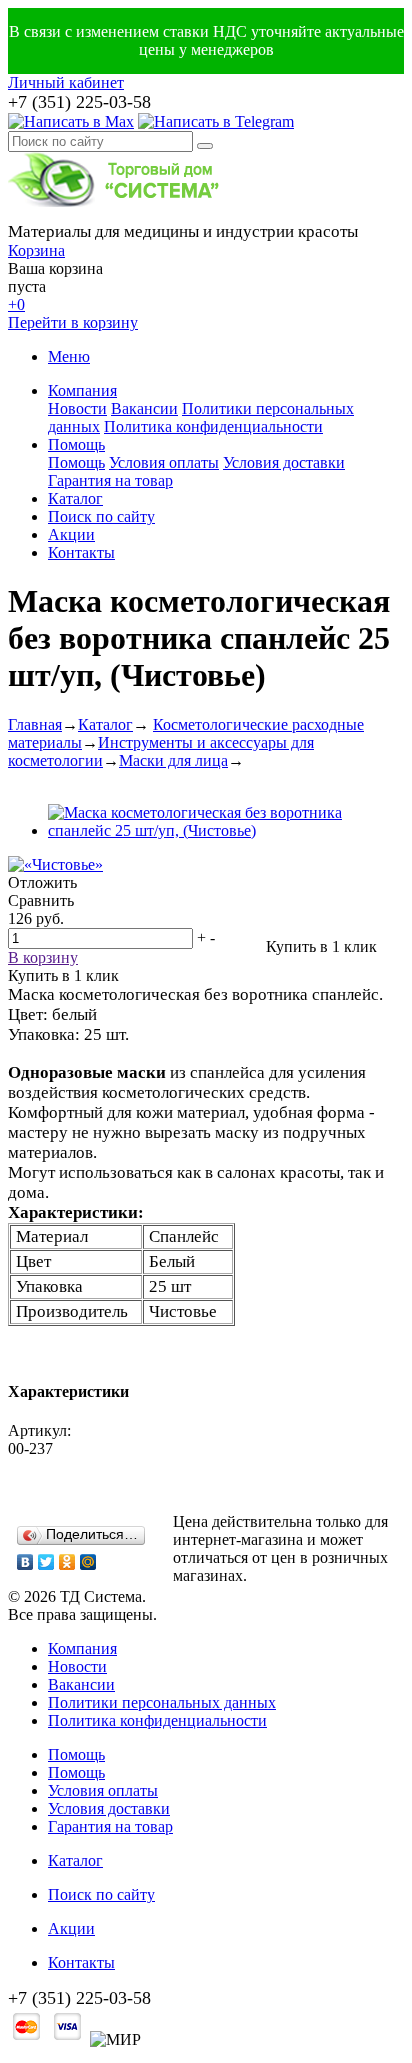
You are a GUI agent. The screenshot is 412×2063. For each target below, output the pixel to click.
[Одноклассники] (67, 1562)
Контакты (81, 552)
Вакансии (144, 408)
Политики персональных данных (162, 1702)
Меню (69, 356)
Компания (82, 390)
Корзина (36, 250)
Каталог (75, 498)
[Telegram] (216, 121)
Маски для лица (173, 760)
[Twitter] (46, 1562)
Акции (71, 534)
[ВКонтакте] (25, 1562)
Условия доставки (284, 462)
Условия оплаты (164, 462)
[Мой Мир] (88, 1562)
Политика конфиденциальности (213, 426)
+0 (16, 304)
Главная (35, 724)
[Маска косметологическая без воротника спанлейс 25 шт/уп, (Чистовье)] (226, 830)
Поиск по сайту (101, 516)
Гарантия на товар (110, 480)
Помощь (76, 444)
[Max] (71, 121)
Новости (77, 408)
